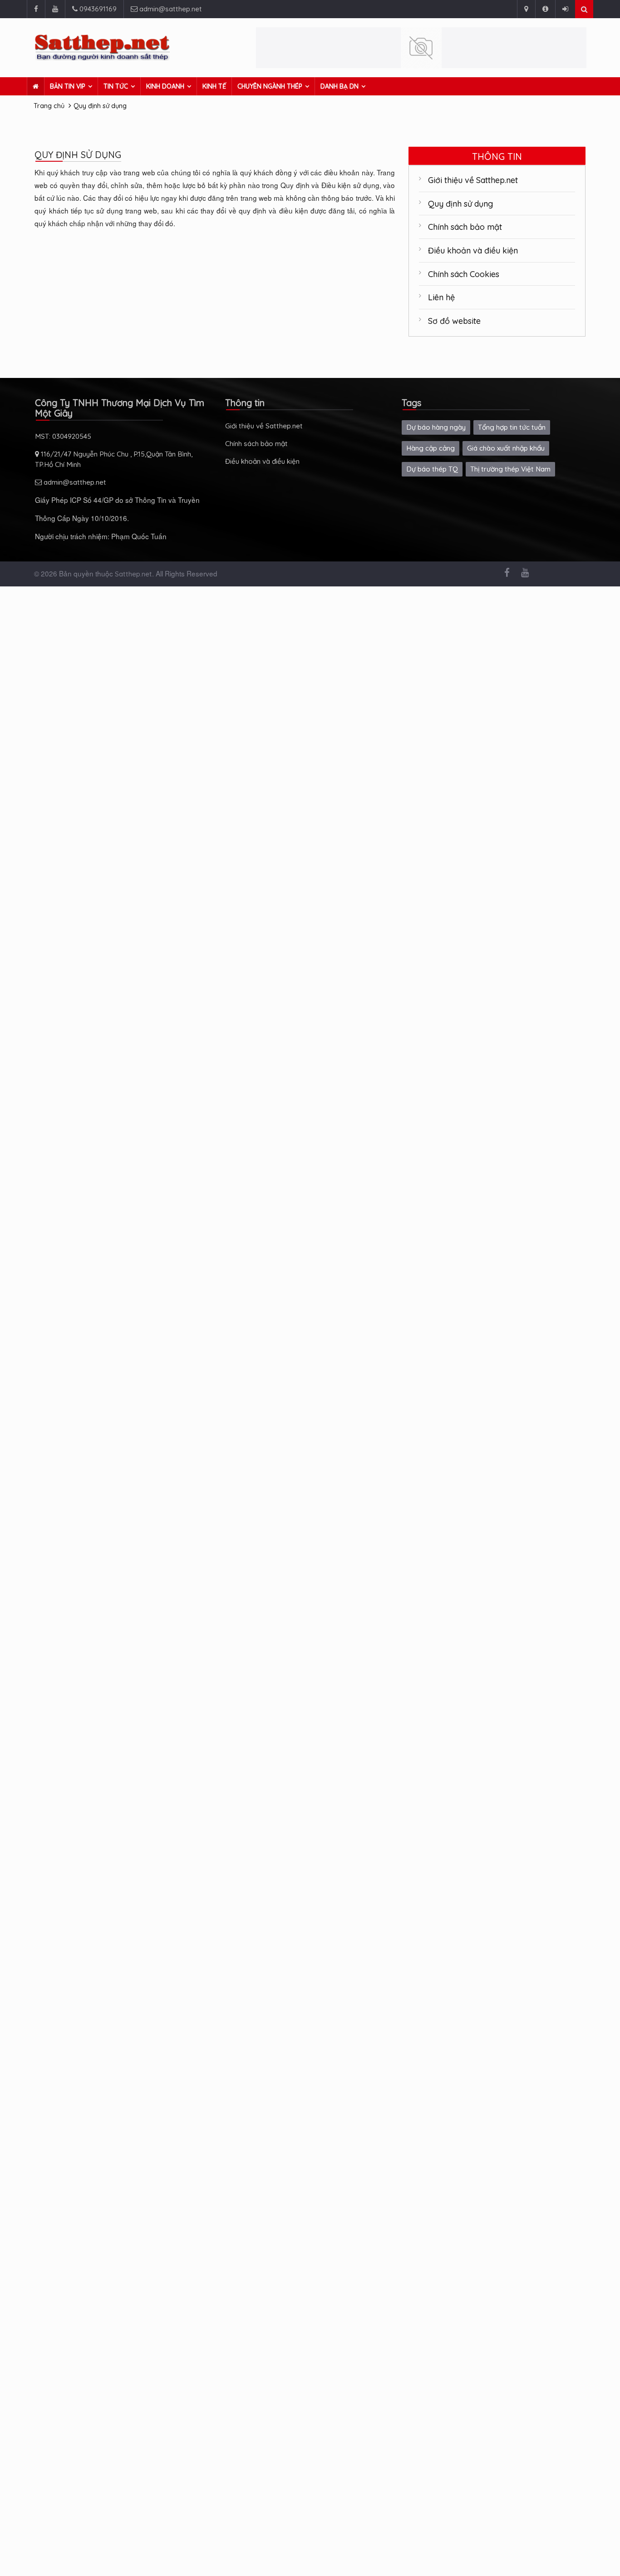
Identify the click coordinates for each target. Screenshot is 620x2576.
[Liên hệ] (526, 9)
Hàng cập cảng (431, 448)
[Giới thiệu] (545, 9)
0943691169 (97, 9)
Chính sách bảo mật (465, 227)
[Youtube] (55, 9)
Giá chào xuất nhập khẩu (506, 448)
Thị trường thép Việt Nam (510, 469)
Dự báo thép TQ (432, 469)
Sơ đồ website (454, 321)
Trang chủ (49, 106)
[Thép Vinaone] (421, 48)
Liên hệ (441, 297)
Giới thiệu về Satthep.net (473, 180)
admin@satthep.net (170, 9)
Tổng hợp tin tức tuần (512, 427)
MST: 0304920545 (63, 436)
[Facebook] (36, 9)
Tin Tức (116, 86)
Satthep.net (133, 574)
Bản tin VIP (68, 86)
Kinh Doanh (165, 86)
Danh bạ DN (340, 86)
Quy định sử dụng (100, 106)
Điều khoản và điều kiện (473, 250)
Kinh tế (214, 86)
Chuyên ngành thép (270, 86)
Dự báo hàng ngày (436, 427)
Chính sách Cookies (464, 274)
